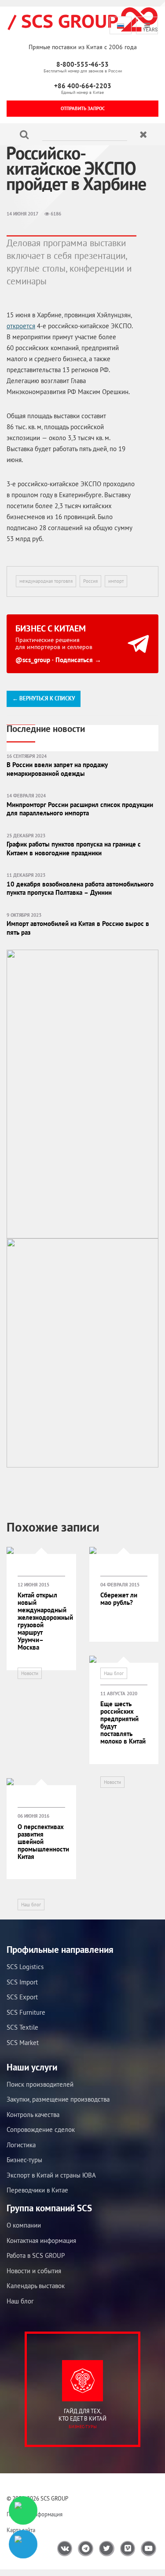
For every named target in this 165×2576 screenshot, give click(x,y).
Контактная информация (41, 2241)
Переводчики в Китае (37, 2190)
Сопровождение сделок (41, 2129)
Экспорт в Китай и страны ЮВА (51, 2175)
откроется (21, 326)
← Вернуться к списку (44, 698)
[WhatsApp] (23, 2510)
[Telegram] (23, 2544)
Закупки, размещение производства (58, 2099)
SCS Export (22, 1997)
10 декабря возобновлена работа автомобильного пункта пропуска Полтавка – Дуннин (80, 888)
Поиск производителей (40, 2084)
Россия (90, 581)
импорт (116, 581)
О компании (24, 2225)
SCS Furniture (26, 2012)
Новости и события (34, 2271)
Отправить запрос (83, 108)
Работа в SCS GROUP (36, 2255)
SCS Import (22, 1982)
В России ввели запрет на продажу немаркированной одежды (57, 769)
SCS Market (23, 2043)
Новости (30, 1673)
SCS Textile (22, 2027)
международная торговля (46, 581)
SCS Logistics (25, 1967)
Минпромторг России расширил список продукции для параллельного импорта (80, 809)
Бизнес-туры (24, 2160)
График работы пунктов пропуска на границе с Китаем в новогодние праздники (74, 849)
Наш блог (114, 1673)
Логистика (21, 2145)
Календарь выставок (36, 2286)
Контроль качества (33, 2115)
